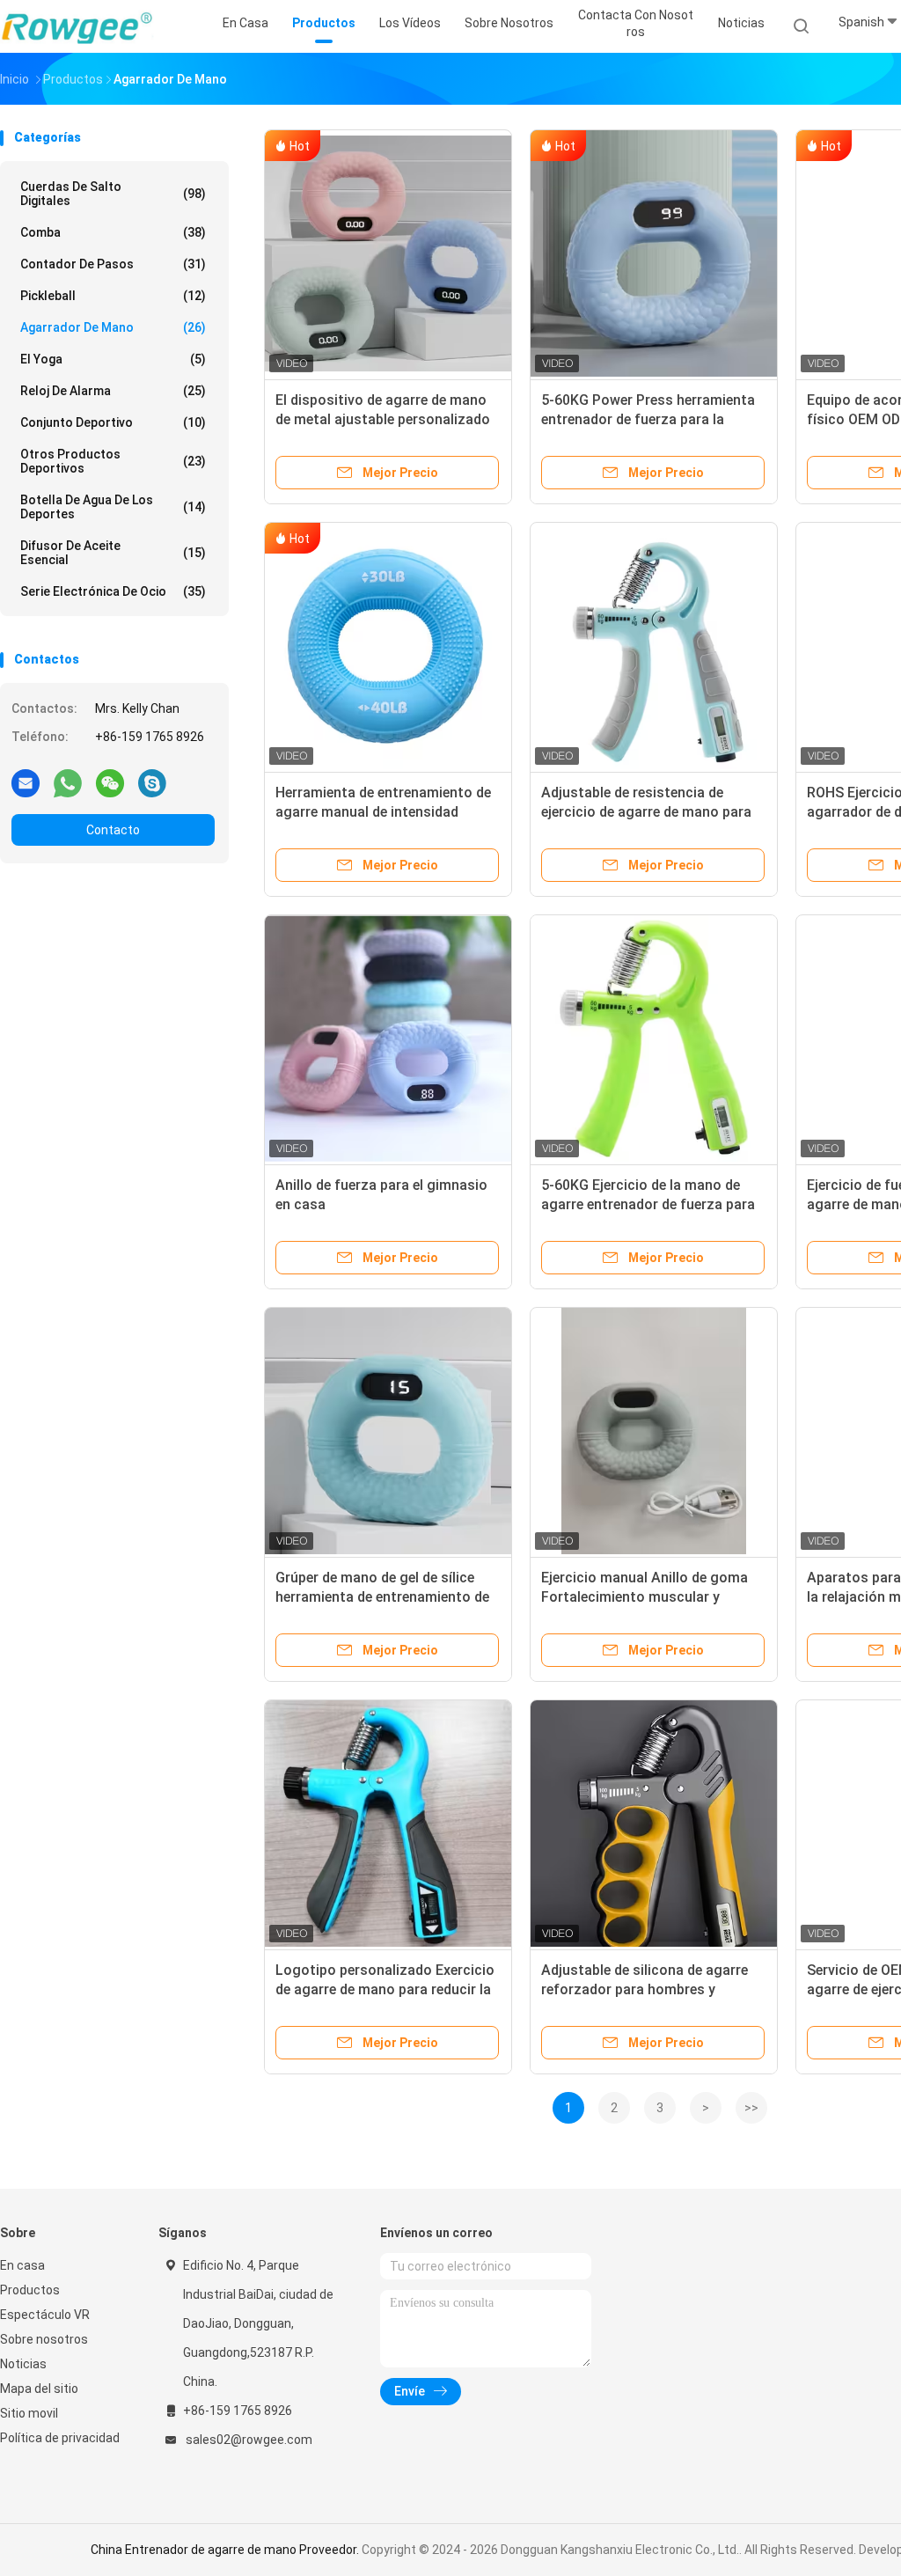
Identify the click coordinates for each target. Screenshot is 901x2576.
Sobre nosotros (44, 2339)
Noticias (23, 2364)
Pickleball (113, 296)
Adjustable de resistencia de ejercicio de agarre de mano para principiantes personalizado (646, 812)
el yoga (113, 359)
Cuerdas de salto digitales (113, 194)
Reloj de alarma (113, 391)
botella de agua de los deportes (113, 507)
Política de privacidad (60, 2438)
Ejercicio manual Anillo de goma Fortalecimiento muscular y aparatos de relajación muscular (646, 1597)
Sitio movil (29, 2413)
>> (751, 2108)
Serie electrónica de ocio (113, 591)
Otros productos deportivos (113, 461)
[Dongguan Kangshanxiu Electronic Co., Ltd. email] (26, 782)
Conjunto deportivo (113, 422)
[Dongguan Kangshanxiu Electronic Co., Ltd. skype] (152, 782)
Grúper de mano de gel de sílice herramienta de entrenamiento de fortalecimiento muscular (382, 1597)
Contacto (113, 830)
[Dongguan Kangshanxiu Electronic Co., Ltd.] (77, 26)
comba (113, 232)
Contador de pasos (113, 264)
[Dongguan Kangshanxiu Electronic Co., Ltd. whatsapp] (68, 782)
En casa (22, 2265)
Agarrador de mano (113, 327)
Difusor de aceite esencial (113, 553)
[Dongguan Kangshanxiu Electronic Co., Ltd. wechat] (110, 782)
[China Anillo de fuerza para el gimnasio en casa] (388, 1038)
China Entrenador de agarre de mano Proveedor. (226, 2550)
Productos (30, 2290)
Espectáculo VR (45, 2315)
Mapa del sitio (39, 2389)
